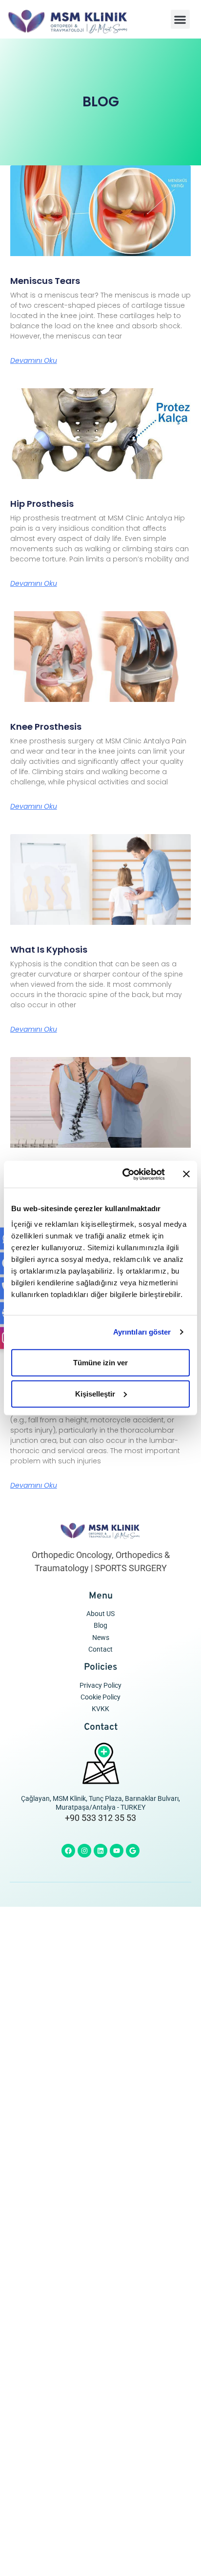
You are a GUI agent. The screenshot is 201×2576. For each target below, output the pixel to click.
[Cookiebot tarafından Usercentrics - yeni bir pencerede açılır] (124, 1174)
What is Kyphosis (49, 949)
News (101, 1638)
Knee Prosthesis (46, 727)
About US (100, 1614)
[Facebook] (68, 1851)
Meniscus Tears (45, 281)
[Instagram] (84, 1851)
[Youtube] (117, 1851)
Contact (100, 1649)
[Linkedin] (100, 1851)
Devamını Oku (34, 360)
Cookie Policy (100, 1697)
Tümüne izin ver (100, 1362)
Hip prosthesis (42, 504)
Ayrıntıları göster (142, 1332)
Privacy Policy (100, 1686)
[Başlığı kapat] (186, 1174)
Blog (100, 1626)
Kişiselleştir (95, 1393)
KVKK (100, 1709)
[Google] (133, 1851)
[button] (180, 19)
